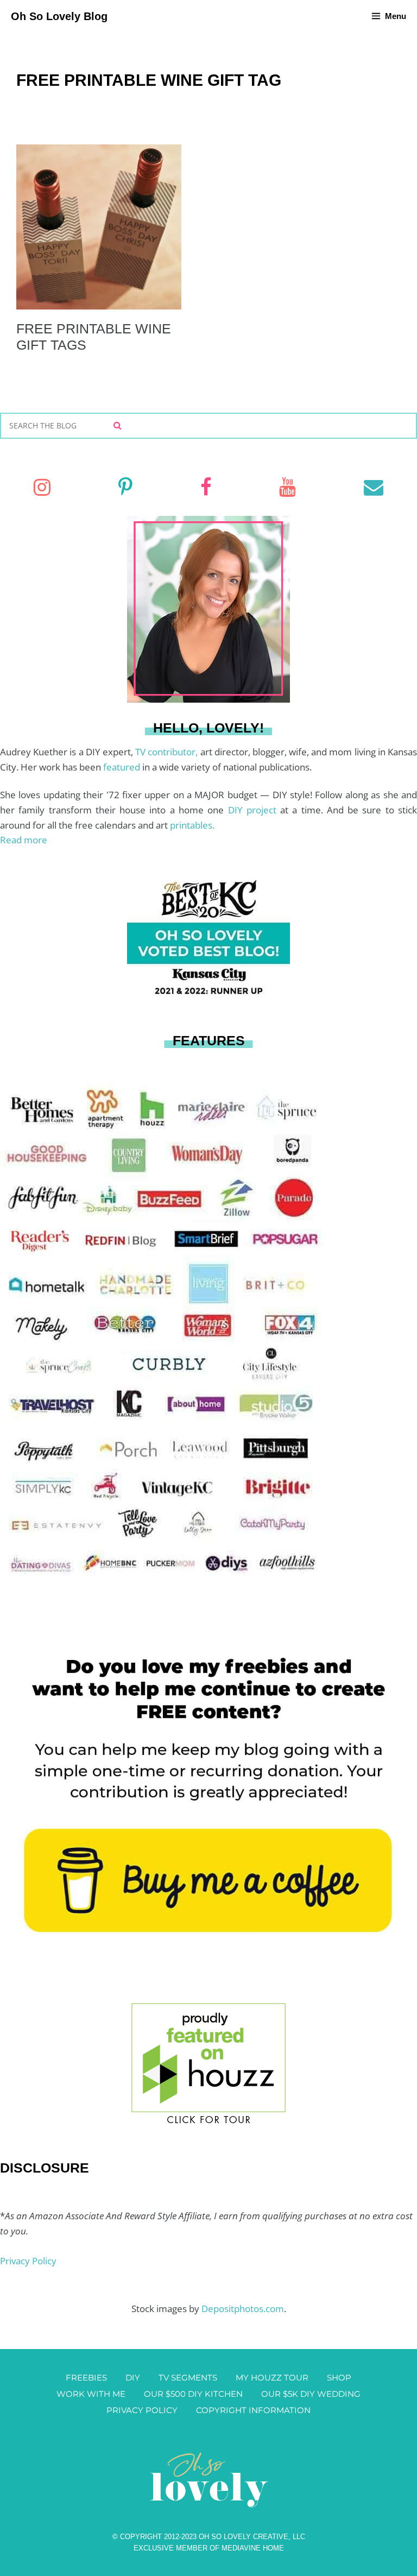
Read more (24, 840)
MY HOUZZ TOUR (272, 2378)
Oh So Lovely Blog (59, 16)
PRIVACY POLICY (142, 2410)
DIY (133, 2378)
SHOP (339, 2378)
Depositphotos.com (243, 2309)
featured (123, 767)
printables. (192, 825)
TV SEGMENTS (188, 2378)
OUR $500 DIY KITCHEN (193, 2394)
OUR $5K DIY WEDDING (311, 2394)
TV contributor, (168, 752)
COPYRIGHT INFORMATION (253, 2410)
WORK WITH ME (91, 2394)
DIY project (254, 810)
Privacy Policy (28, 2261)
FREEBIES (86, 2378)
